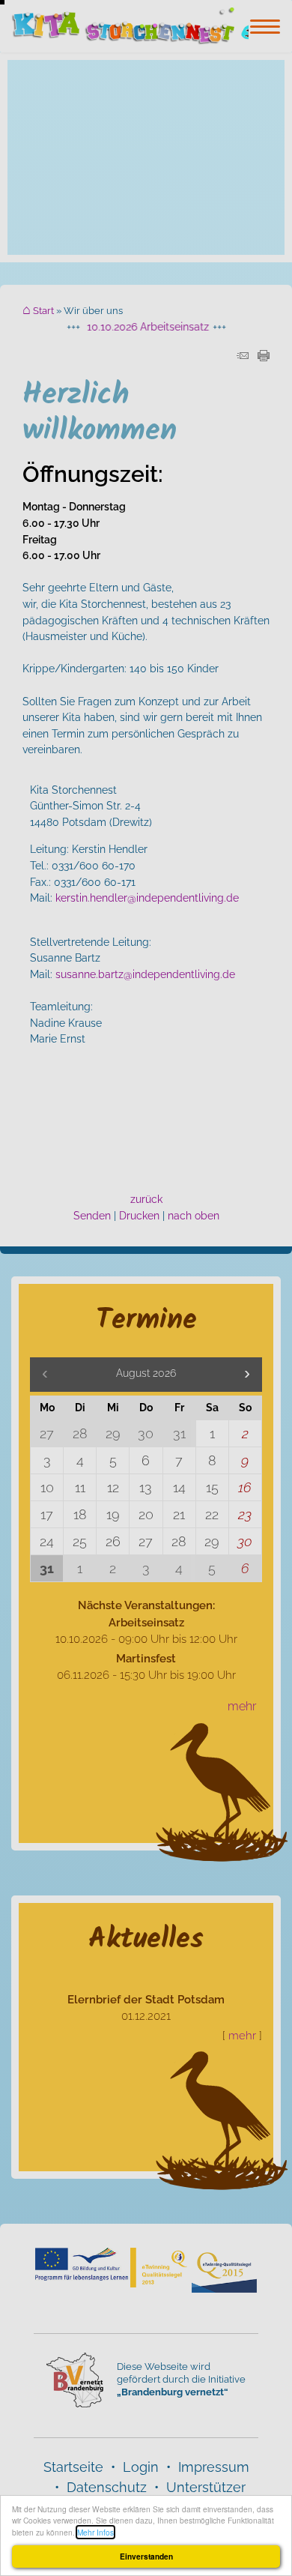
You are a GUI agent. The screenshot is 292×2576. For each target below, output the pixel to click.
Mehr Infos (95, 2532)
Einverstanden (146, 2557)
